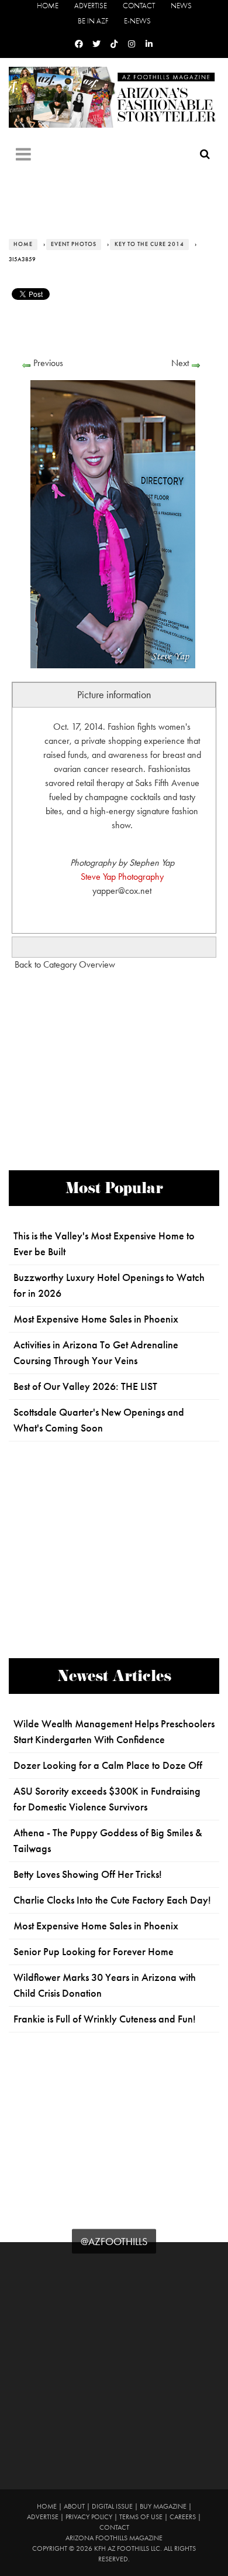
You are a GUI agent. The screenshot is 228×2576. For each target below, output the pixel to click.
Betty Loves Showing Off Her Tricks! (88, 1874)
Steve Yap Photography (122, 877)
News (181, 6)
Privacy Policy (89, 2517)
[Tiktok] (114, 44)
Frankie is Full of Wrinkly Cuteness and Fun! (105, 2019)
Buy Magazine (163, 2506)
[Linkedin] (149, 44)
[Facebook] (79, 44)
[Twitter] (96, 44)
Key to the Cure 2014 (149, 244)
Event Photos (74, 244)
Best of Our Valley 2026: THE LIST (85, 1386)
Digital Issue (112, 2506)
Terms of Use (141, 2517)
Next (180, 363)
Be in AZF (93, 21)
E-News (137, 21)
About (74, 2506)
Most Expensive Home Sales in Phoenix (96, 1319)
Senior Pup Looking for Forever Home (94, 1952)
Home (48, 6)
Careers (183, 2517)
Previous (48, 363)
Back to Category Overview (65, 964)
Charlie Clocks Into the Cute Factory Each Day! (112, 1900)
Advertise (91, 6)
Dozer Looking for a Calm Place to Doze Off (108, 1765)
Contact (139, 6)
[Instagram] (132, 44)
